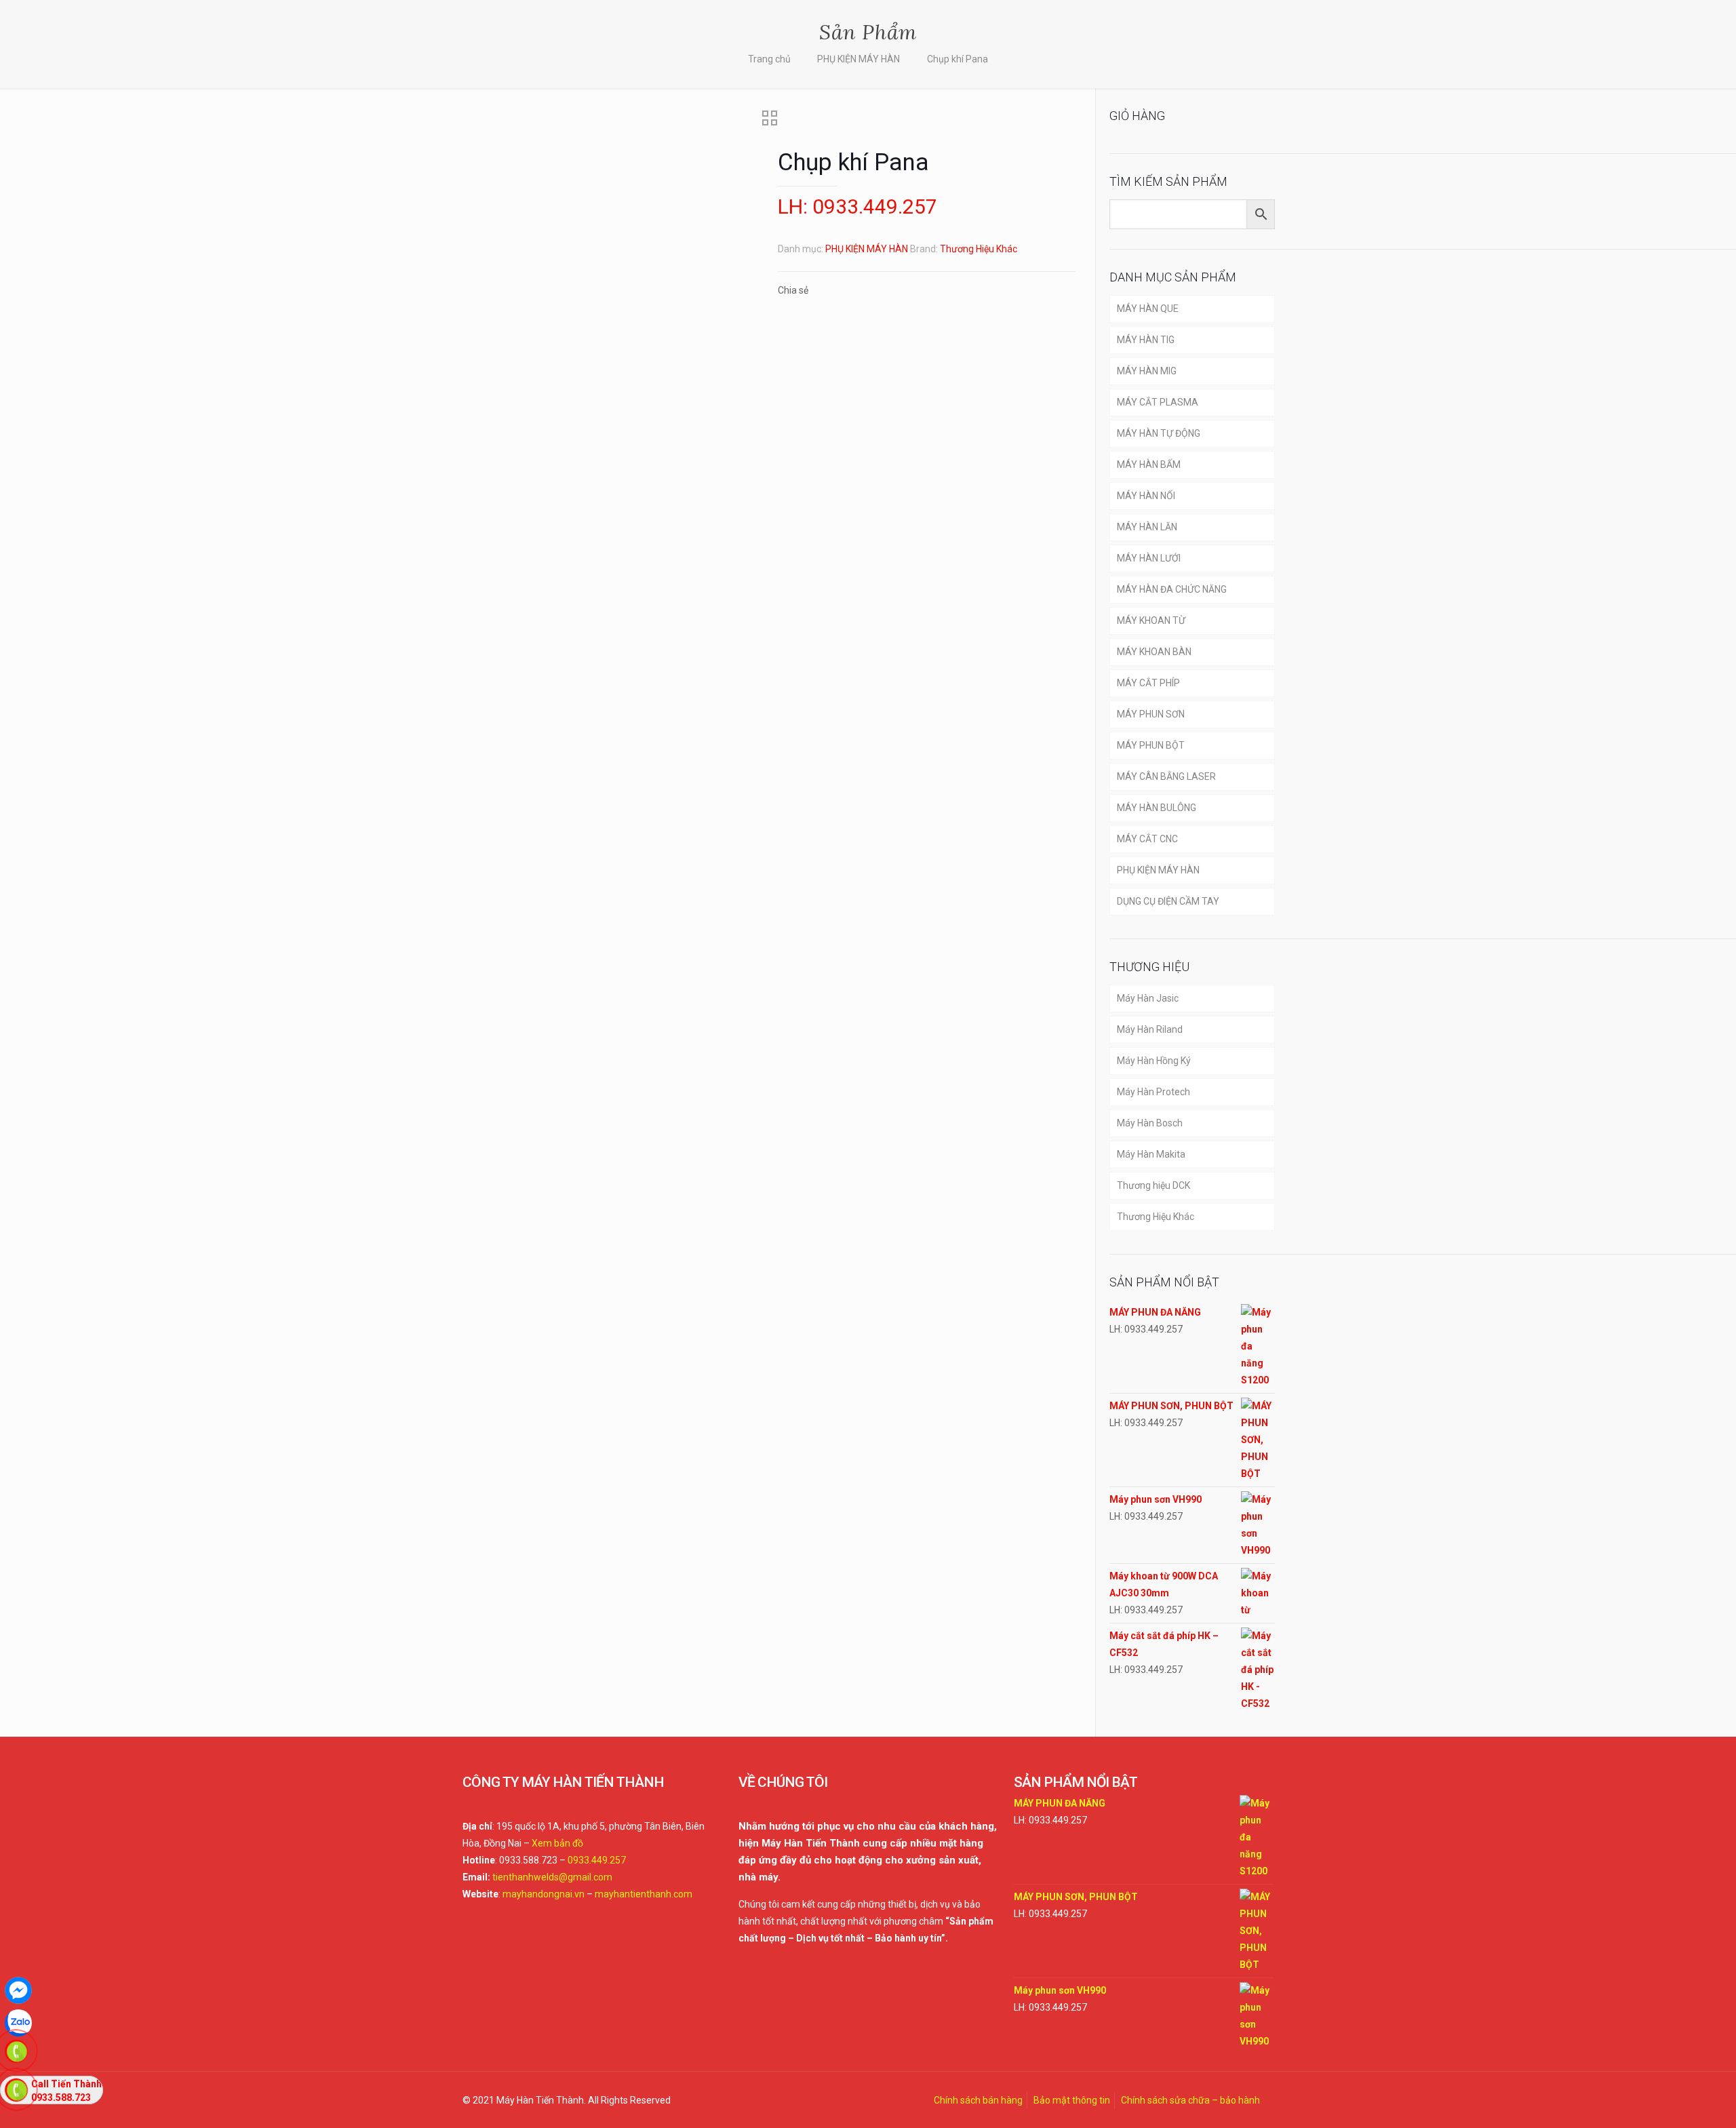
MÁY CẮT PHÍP (1148, 683)
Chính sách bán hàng (978, 2100)
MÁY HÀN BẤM (1149, 465)
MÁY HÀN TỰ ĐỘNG (1159, 433)
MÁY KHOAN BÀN (1154, 652)
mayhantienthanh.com (644, 1894)
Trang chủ (769, 59)
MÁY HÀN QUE (1148, 309)
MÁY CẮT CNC (1147, 839)
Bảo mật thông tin (1072, 2100)
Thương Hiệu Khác (979, 249)
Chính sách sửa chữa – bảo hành (1190, 2100)
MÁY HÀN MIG (1147, 371)
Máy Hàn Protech (1153, 1092)
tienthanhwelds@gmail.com (552, 1877)
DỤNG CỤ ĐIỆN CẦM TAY (1168, 901)
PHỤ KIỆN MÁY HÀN (859, 59)
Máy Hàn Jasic (1148, 998)
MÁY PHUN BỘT (1151, 745)
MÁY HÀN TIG (1146, 340)
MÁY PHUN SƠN (1151, 714)
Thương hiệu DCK (1153, 1185)
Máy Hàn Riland (1150, 1029)
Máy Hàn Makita (1151, 1154)
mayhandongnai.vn (544, 1894)
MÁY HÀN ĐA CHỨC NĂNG (1172, 589)
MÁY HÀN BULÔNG (1157, 808)
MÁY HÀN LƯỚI (1149, 558)
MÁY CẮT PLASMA (1158, 402)
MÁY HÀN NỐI (1146, 496)
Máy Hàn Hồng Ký (1154, 1061)
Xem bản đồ (557, 1843)
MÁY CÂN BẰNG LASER (1166, 776)
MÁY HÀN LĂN (1147, 527)
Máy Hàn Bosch (1150, 1123)
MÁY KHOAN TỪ (1151, 620)
